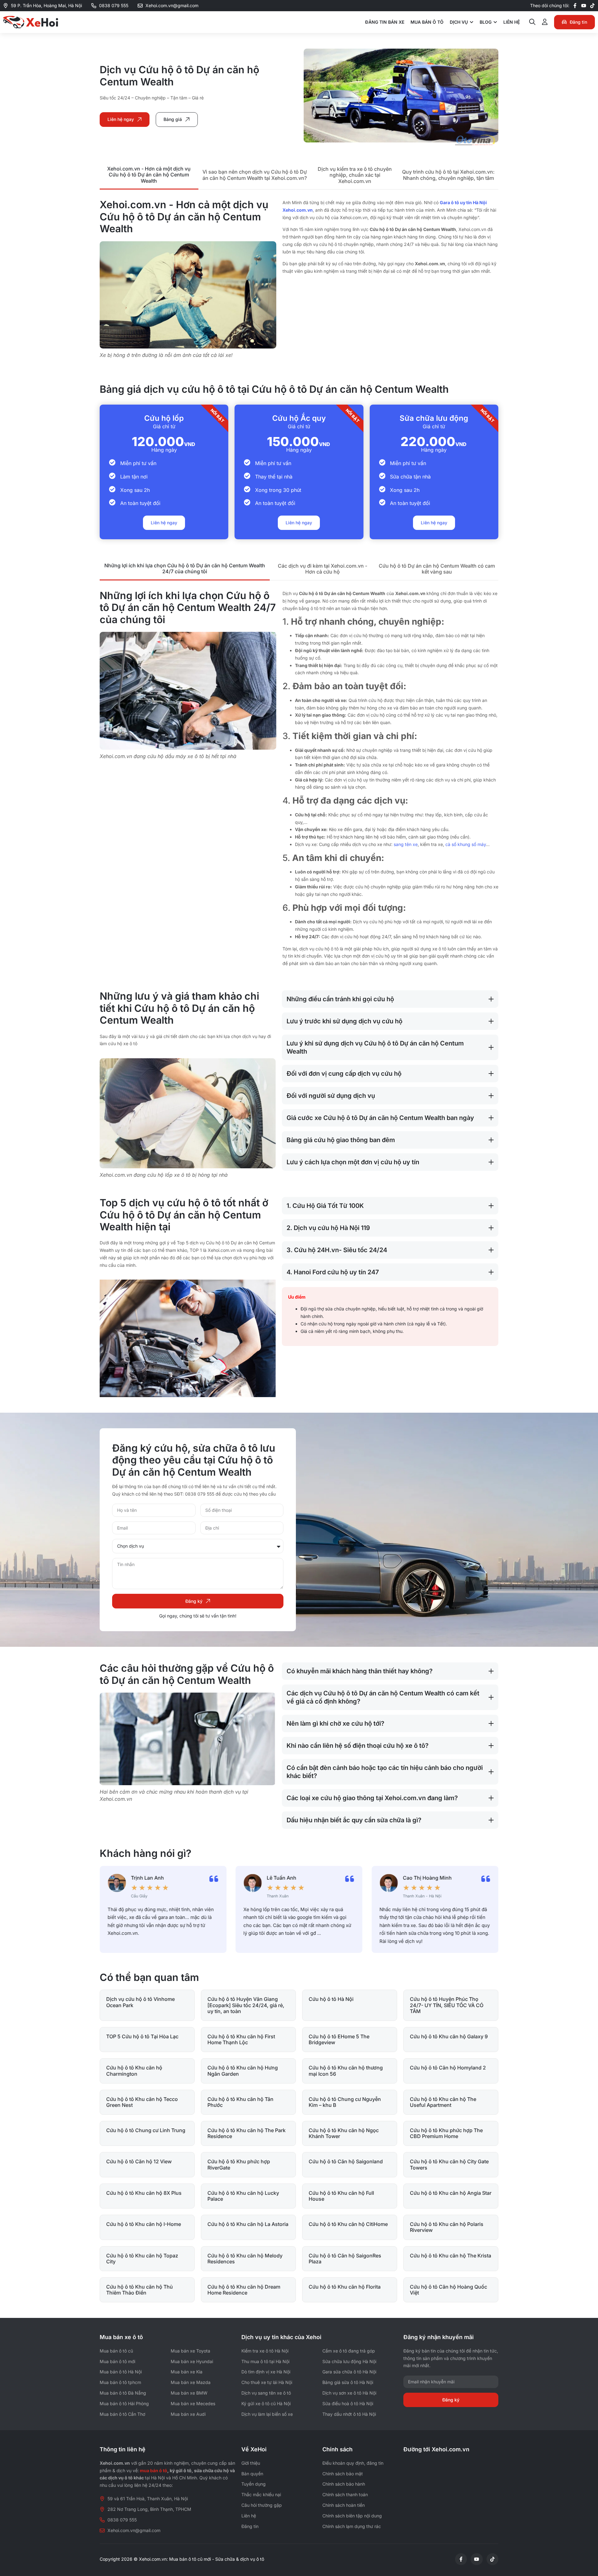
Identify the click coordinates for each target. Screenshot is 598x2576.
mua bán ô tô (154, 2470)
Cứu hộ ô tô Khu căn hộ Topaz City (142, 2259)
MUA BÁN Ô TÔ (427, 22)
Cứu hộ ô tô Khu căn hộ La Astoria (248, 2224)
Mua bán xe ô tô (121, 2337)
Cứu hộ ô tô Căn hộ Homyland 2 (448, 2068)
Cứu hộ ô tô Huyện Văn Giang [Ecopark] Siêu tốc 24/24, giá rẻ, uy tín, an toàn (246, 2005)
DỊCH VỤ (459, 22)
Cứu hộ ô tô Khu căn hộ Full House (341, 2196)
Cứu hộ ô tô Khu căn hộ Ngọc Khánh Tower (344, 2133)
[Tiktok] (592, 6)
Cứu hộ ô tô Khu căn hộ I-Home (144, 2224)
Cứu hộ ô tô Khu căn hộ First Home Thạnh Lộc (241, 2039)
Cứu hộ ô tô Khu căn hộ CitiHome (348, 2224)
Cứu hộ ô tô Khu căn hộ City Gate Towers (449, 2164)
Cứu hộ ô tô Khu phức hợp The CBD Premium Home (446, 2133)
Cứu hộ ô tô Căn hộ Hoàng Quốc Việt (448, 2290)
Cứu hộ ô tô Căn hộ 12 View (139, 2161)
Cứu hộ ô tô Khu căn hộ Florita (345, 2287)
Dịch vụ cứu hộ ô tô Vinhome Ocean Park (140, 2002)
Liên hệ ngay (164, 523)
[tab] (149, 175)
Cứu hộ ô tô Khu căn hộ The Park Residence (247, 2133)
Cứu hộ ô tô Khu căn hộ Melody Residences (245, 2259)
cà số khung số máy (466, 844)
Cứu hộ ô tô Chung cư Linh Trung (146, 2130)
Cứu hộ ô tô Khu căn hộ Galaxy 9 (449, 2036)
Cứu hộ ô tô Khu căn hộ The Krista (451, 2256)
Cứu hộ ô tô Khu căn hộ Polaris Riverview (447, 2227)
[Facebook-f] (575, 6)
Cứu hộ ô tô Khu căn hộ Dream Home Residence (244, 2290)
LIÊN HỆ (512, 22)
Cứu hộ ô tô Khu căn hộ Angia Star (451, 2193)
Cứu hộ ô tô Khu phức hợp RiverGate (239, 2164)
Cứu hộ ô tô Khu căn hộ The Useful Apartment (443, 2102)
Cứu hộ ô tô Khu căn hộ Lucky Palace (243, 2196)
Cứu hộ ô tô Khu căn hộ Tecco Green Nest (142, 2102)
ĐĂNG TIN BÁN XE (385, 22)
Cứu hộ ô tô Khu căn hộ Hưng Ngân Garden (243, 2071)
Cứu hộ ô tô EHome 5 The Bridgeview (339, 2039)
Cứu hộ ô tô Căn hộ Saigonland (346, 2161)
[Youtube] (584, 6)
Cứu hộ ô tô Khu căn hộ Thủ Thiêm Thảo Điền (140, 2290)
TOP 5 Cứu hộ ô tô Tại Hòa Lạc (142, 2036)
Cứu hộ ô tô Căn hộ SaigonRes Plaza (345, 2259)
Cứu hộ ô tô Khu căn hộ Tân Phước (240, 2102)
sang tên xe (406, 844)
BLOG (486, 22)
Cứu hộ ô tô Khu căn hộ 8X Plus (144, 2193)
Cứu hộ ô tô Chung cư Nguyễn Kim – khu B (345, 2102)
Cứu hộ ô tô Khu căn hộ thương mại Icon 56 (346, 2071)
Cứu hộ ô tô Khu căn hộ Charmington (134, 2071)
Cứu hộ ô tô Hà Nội (331, 1999)
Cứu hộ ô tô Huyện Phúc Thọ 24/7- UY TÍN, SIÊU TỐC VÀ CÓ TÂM (447, 2005)
